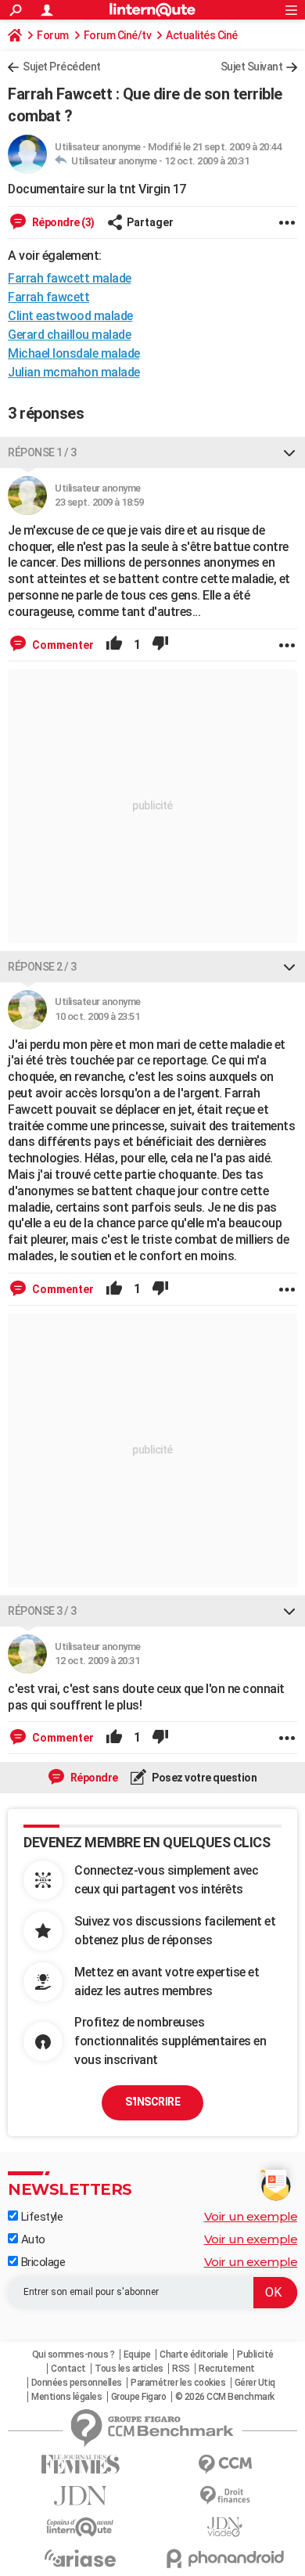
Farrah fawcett (48, 297)
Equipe (137, 2354)
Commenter (62, 645)
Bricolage (41, 2262)
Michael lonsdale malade (74, 353)
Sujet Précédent (62, 67)
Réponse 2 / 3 (42, 967)
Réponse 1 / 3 (42, 452)
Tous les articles (129, 2369)
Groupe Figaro (139, 2397)
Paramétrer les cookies (178, 2383)
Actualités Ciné (202, 35)
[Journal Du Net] (80, 2496)
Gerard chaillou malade (69, 335)
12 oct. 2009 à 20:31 (206, 161)
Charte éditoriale (194, 2354)
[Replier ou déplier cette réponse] (289, 452)
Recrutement (227, 2369)
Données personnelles (77, 2383)
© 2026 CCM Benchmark (225, 2397)
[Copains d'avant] (80, 2527)
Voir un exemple (251, 2216)
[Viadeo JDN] (225, 2527)
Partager (150, 222)
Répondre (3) (62, 222)
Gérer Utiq (255, 2383)
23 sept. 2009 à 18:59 (99, 502)
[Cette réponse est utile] (114, 645)
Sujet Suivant (252, 67)
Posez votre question (204, 1778)
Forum (53, 35)
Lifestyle (40, 2217)
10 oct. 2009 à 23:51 (97, 1016)
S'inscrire (152, 2102)
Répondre (93, 1778)
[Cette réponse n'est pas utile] (160, 645)
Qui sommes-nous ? (74, 2354)
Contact (68, 2369)
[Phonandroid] (225, 2558)
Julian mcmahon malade (74, 372)
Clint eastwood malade (70, 316)
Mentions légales (66, 2397)
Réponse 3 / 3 (42, 1611)
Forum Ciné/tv (118, 35)
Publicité (255, 2354)
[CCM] (225, 2464)
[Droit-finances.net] (225, 2496)
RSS (181, 2369)
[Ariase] (80, 2558)
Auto (32, 2239)
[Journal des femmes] (80, 2464)
